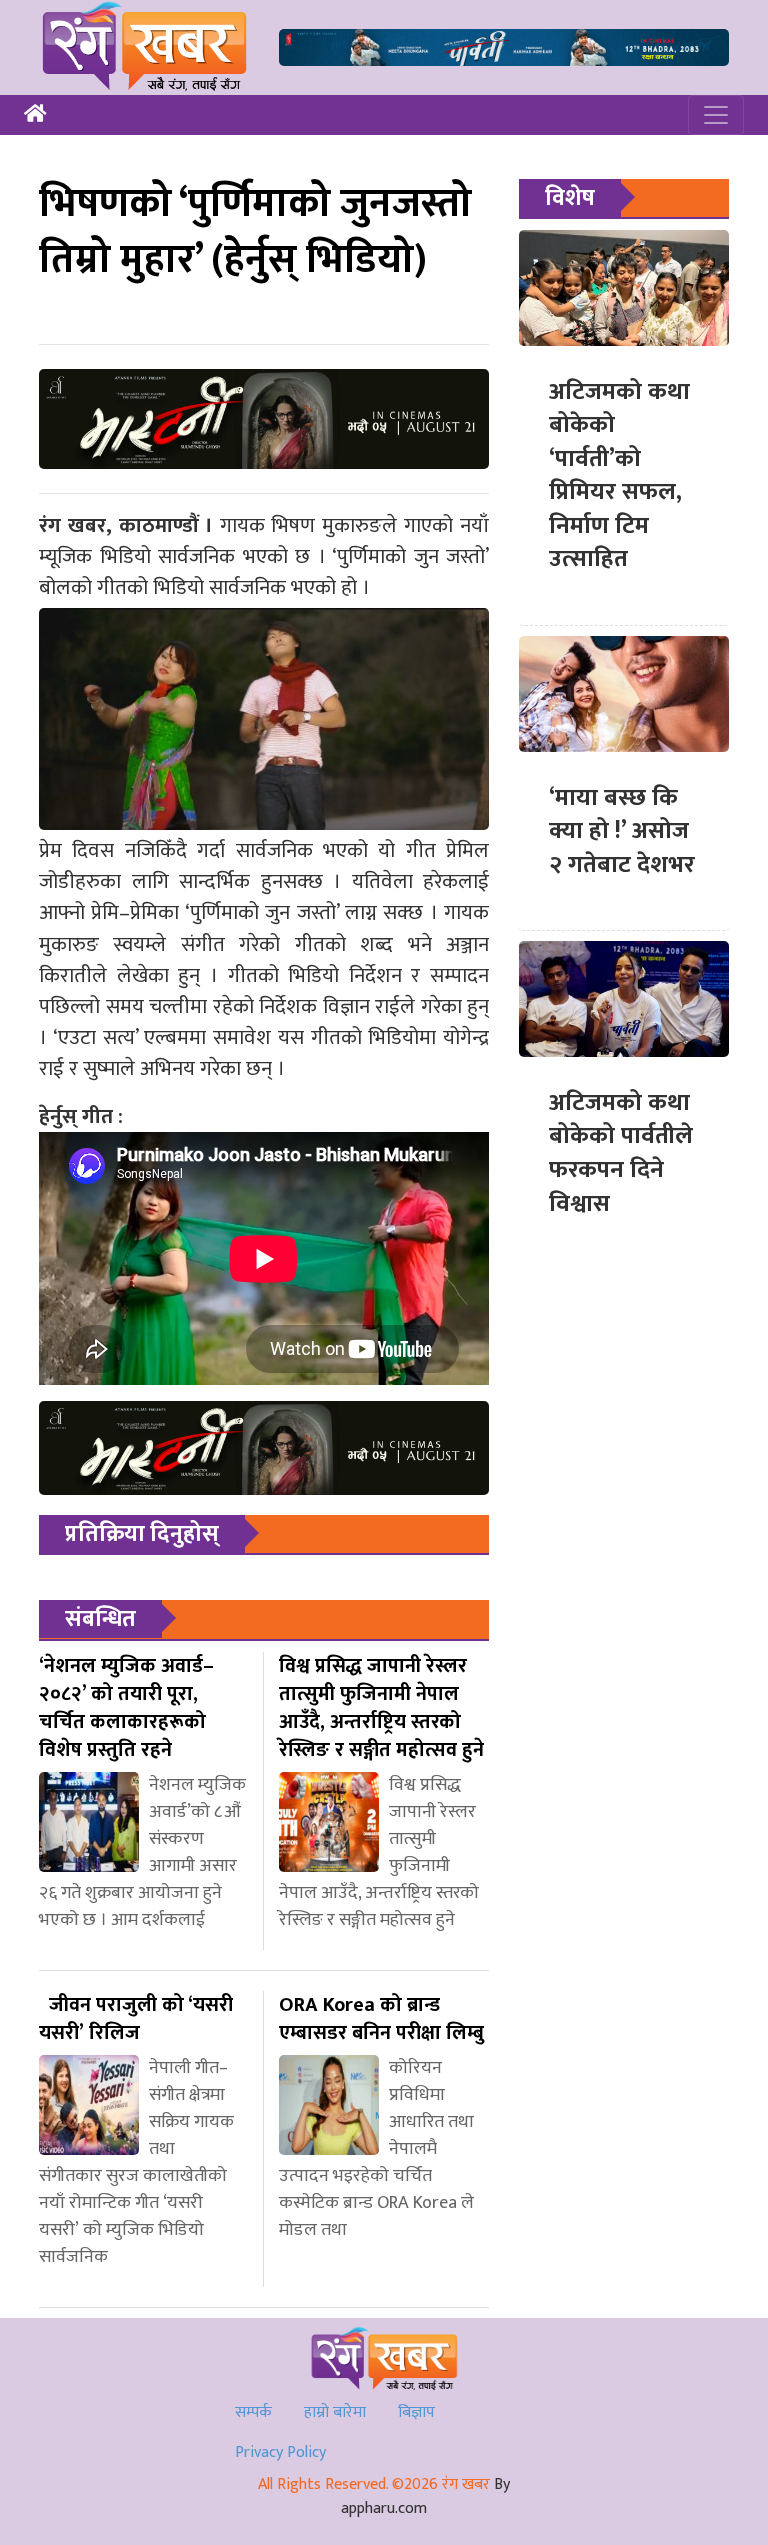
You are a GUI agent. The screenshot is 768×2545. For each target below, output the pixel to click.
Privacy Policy (280, 2452)
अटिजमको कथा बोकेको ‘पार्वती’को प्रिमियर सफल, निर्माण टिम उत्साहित (619, 476)
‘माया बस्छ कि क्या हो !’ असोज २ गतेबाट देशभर (622, 831)
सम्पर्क (253, 2412)
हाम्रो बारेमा (335, 2412)
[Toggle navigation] (716, 115)
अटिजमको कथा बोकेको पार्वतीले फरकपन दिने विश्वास (621, 1153)
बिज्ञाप (416, 2412)
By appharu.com (425, 2496)
